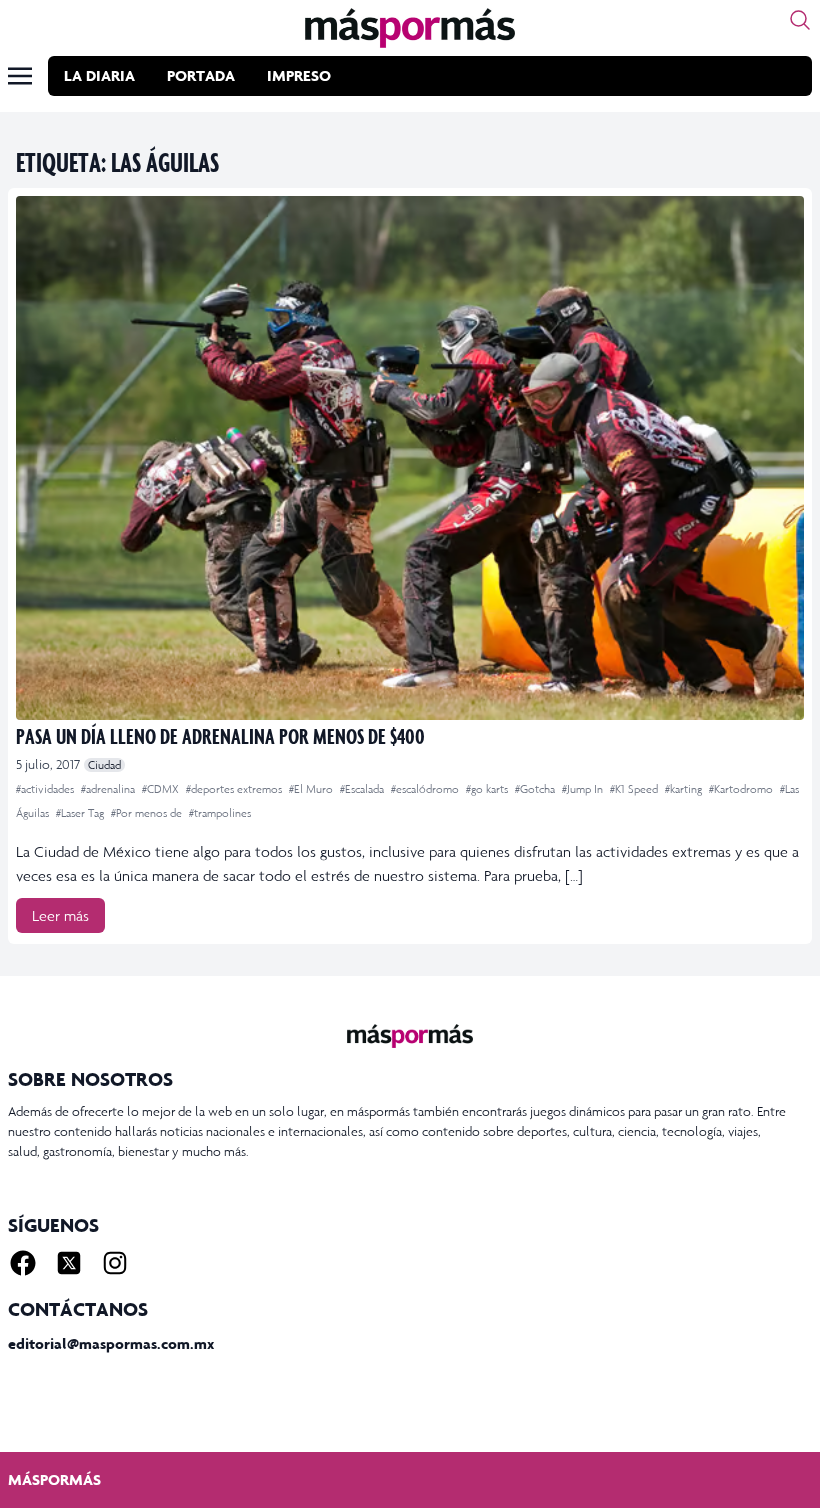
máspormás (54, 1479)
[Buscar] (800, 20)
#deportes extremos (235, 789)
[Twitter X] (69, 1263)
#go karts (488, 789)
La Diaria (99, 75)
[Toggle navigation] (20, 76)
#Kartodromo (742, 789)
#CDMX (162, 789)
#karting (685, 789)
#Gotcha (536, 789)
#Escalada (363, 789)
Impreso (299, 75)
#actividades (46, 789)
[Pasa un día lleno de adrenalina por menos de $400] (410, 458)
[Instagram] (115, 1263)
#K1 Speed (635, 789)
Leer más (60, 915)
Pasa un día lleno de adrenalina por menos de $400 (220, 735)
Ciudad (104, 765)
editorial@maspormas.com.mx (111, 1343)
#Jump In (584, 789)
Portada (201, 75)
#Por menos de (148, 813)
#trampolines (220, 813)
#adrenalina (109, 789)
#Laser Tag (81, 813)
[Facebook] (23, 1263)
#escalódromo (426, 789)
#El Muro (312, 789)
